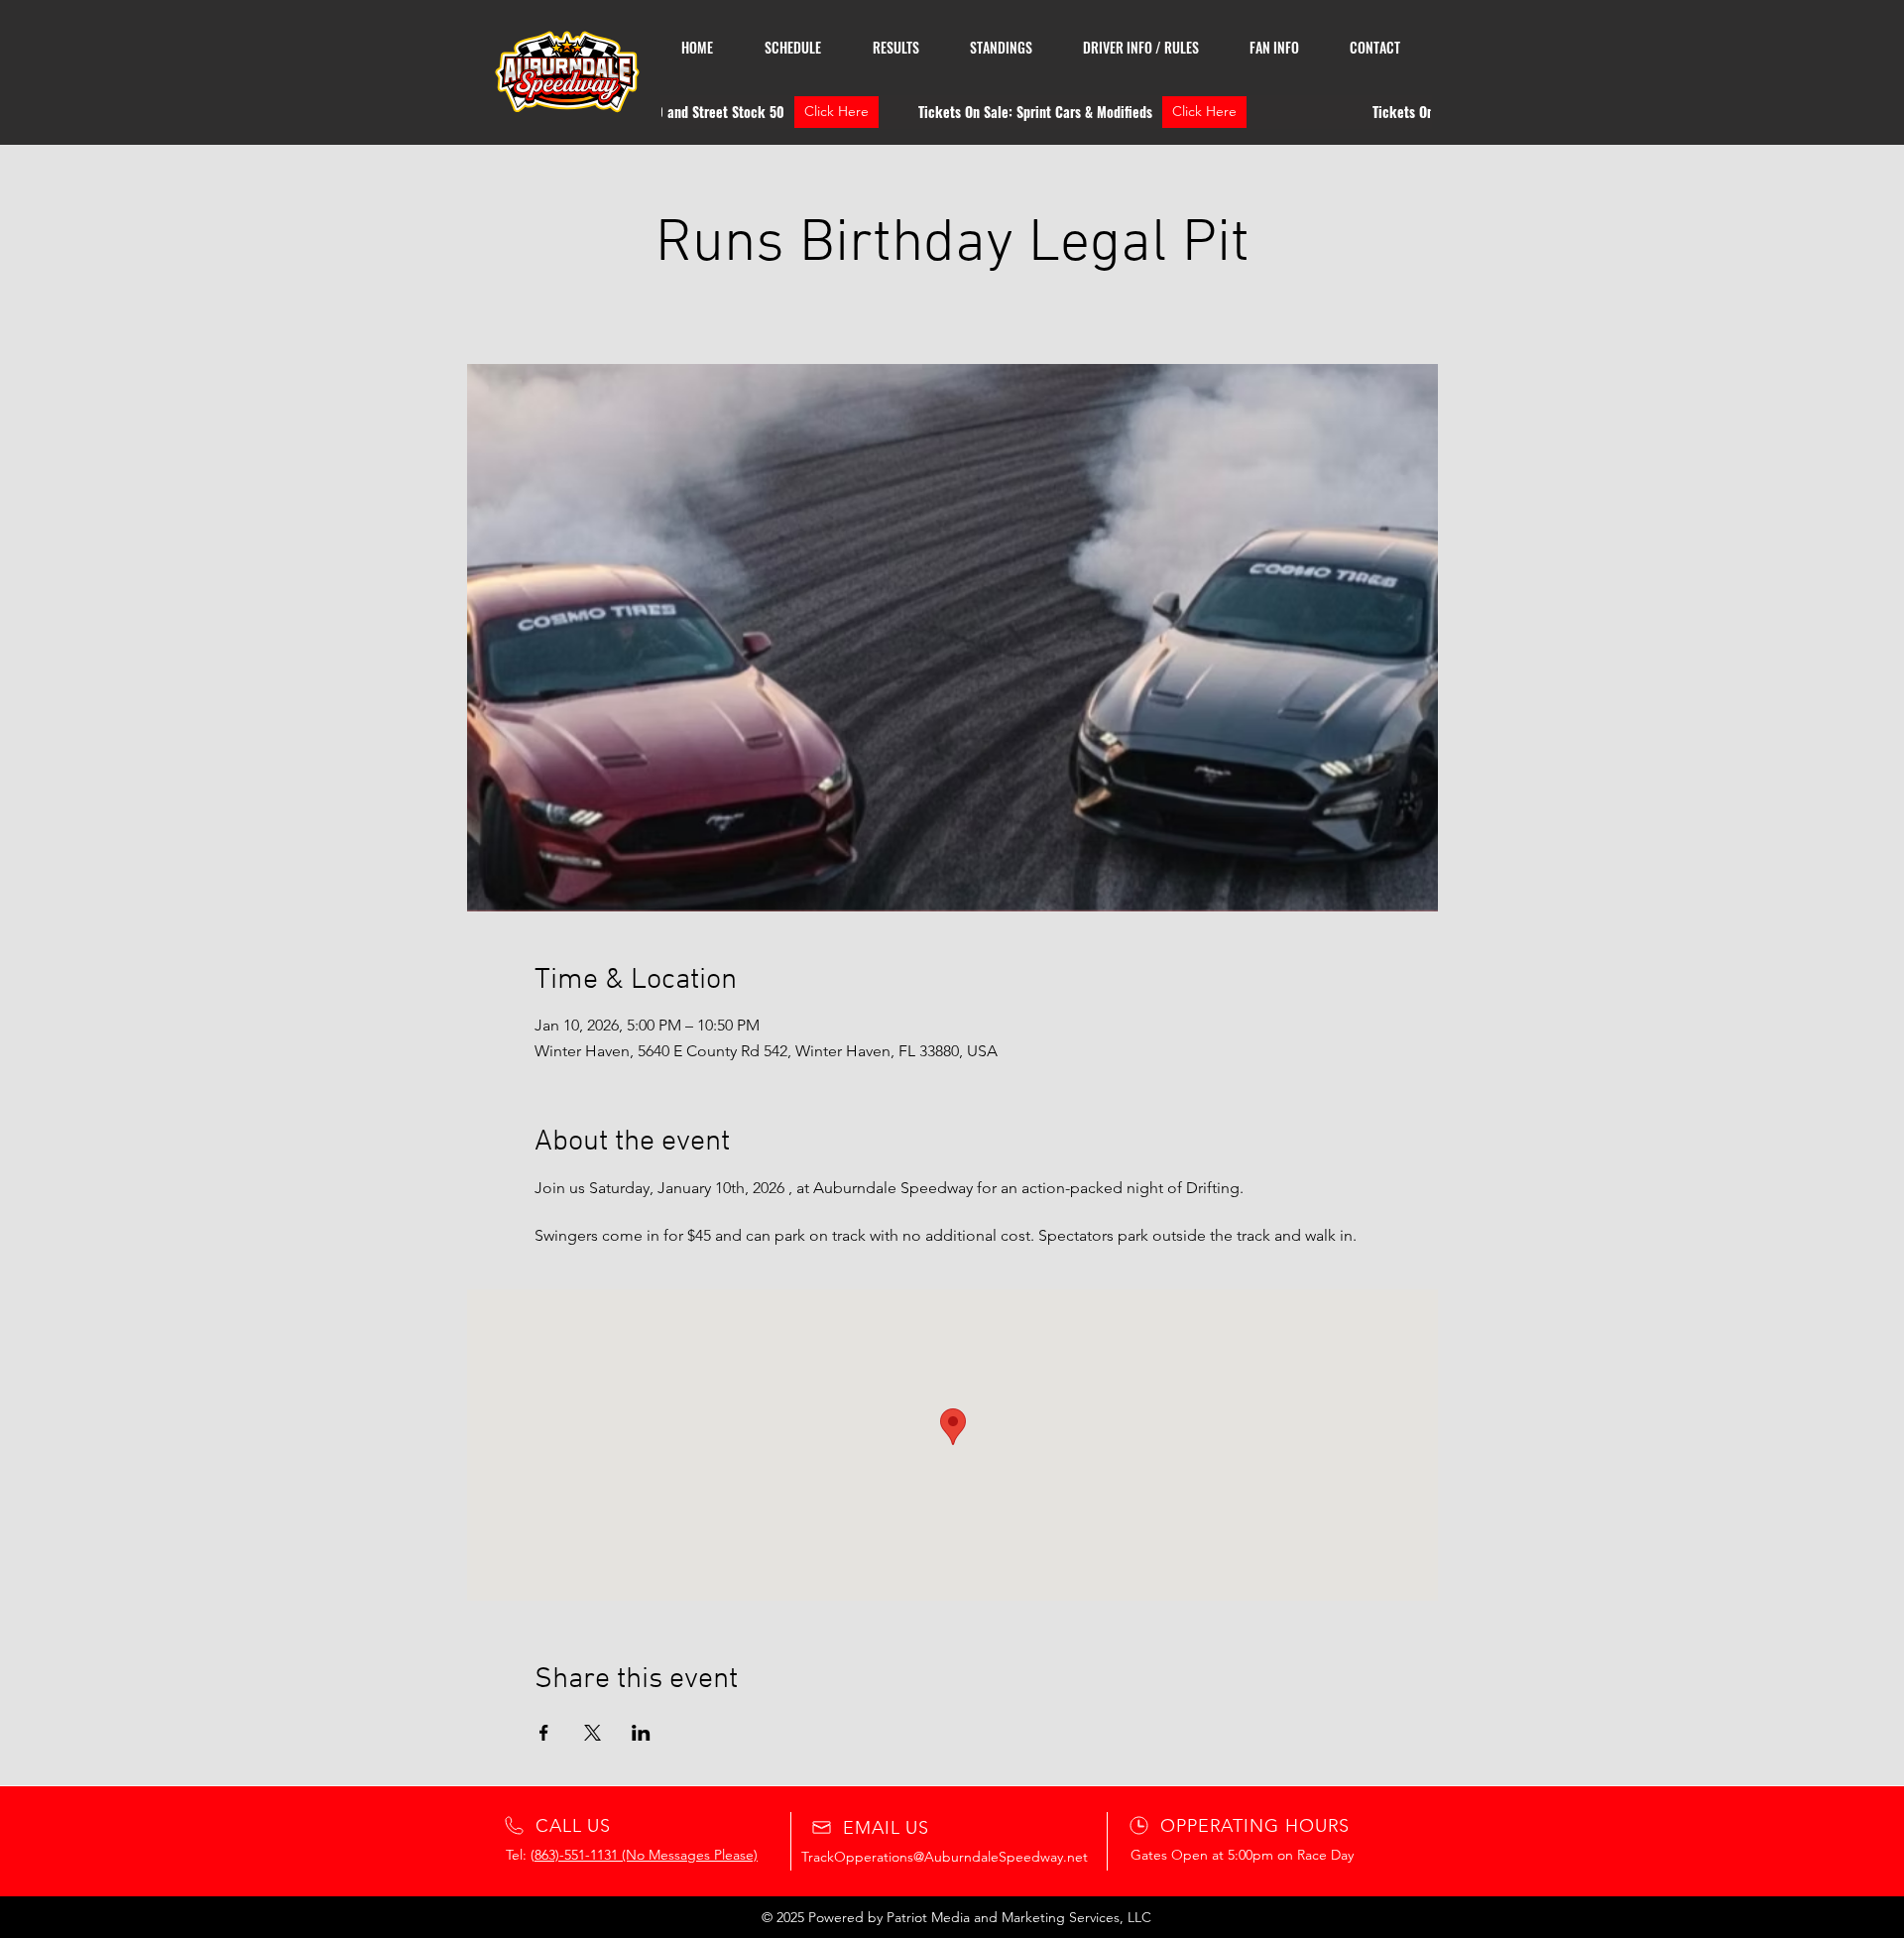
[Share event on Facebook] (544, 1733)
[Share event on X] (593, 1733)
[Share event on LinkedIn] (641, 1733)
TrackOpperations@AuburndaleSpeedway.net (945, 1857)
